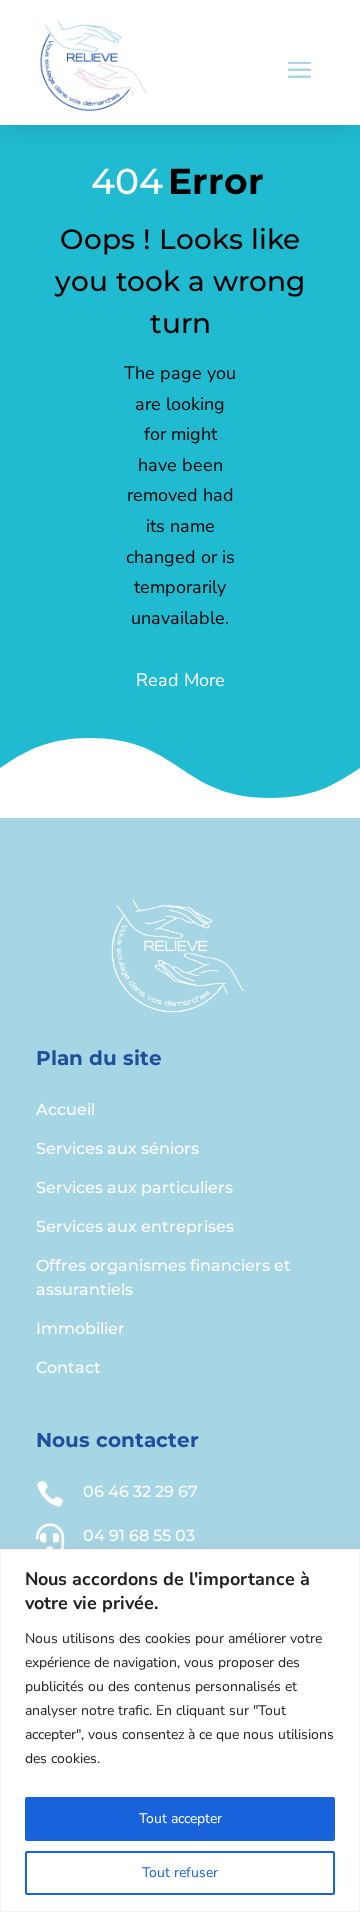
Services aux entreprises (135, 1226)
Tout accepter (180, 1818)
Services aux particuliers (134, 1187)
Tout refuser (180, 1872)
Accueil (65, 1109)
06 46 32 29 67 (140, 1491)
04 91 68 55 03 (139, 1535)
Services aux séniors (117, 1148)
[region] (180, 1730)
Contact (68, 1367)
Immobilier (80, 1328)
